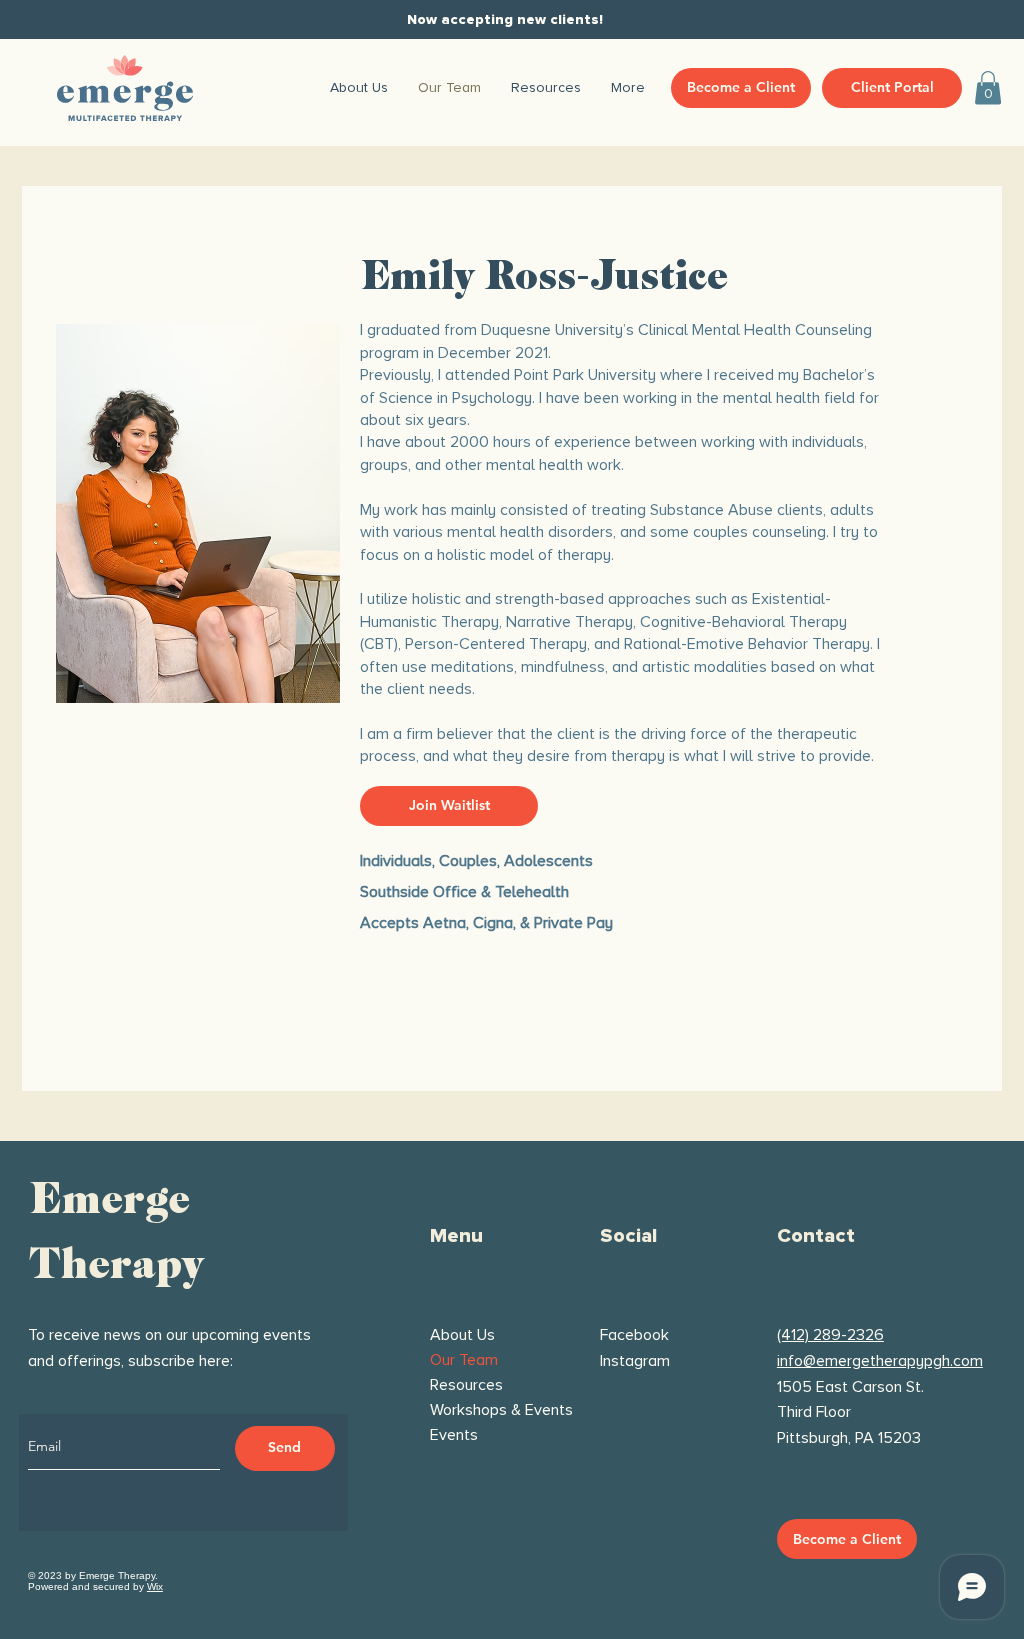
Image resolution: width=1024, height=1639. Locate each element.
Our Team (464, 1360)
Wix (155, 1586)
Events (454, 1435)
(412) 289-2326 (830, 1335)
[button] (988, 87)
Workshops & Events (491, 1410)
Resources (466, 1385)
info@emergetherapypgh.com (880, 1361)
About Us (462, 1335)
